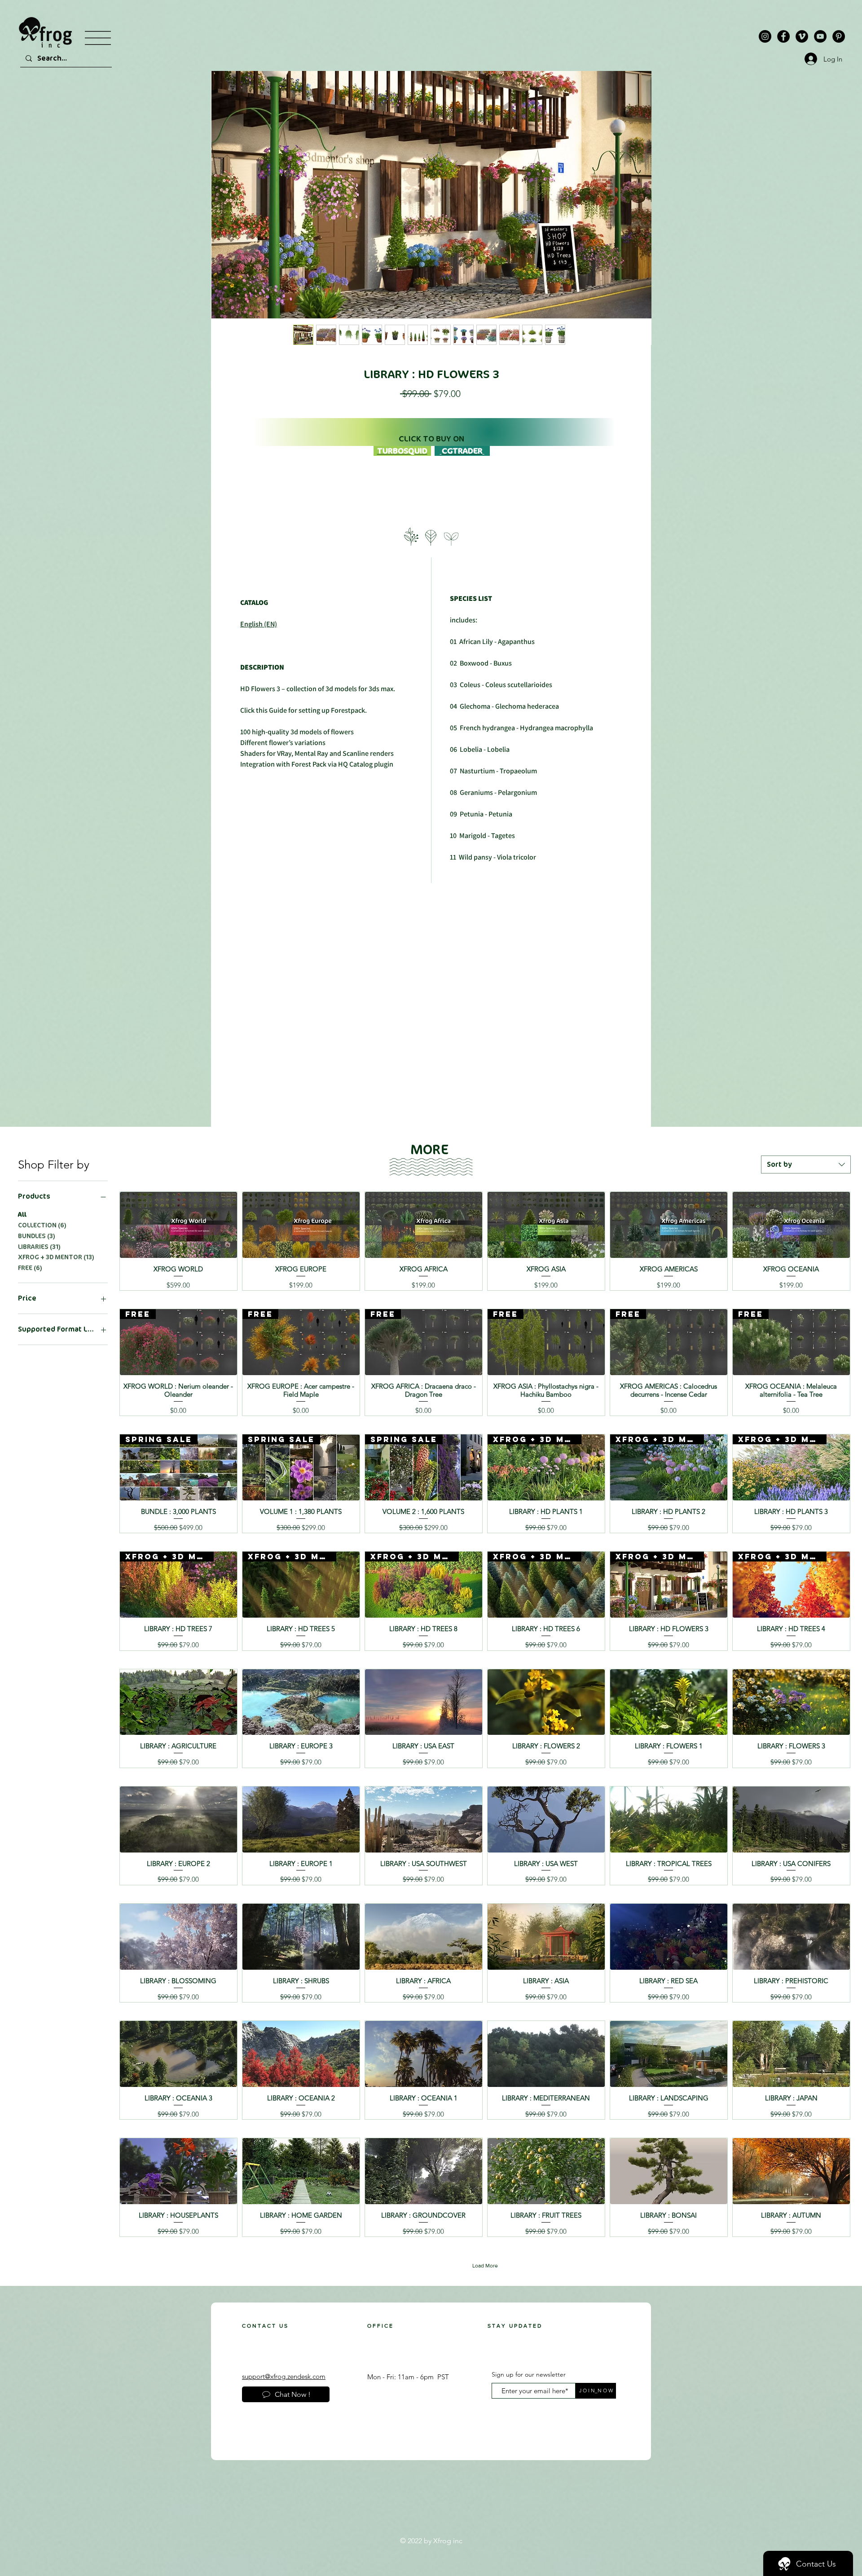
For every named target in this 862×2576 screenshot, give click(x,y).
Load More (485, 2266)
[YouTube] (820, 36)
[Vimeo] (802, 36)
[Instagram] (765, 36)
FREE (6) (30, 1268)
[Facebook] (783, 36)
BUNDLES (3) (37, 1236)
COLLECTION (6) (42, 1225)
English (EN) (259, 624)
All (22, 1215)
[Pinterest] (839, 36)
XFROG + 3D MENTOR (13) (56, 1257)
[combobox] (806, 1164)
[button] (98, 38)
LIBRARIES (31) (39, 1247)
